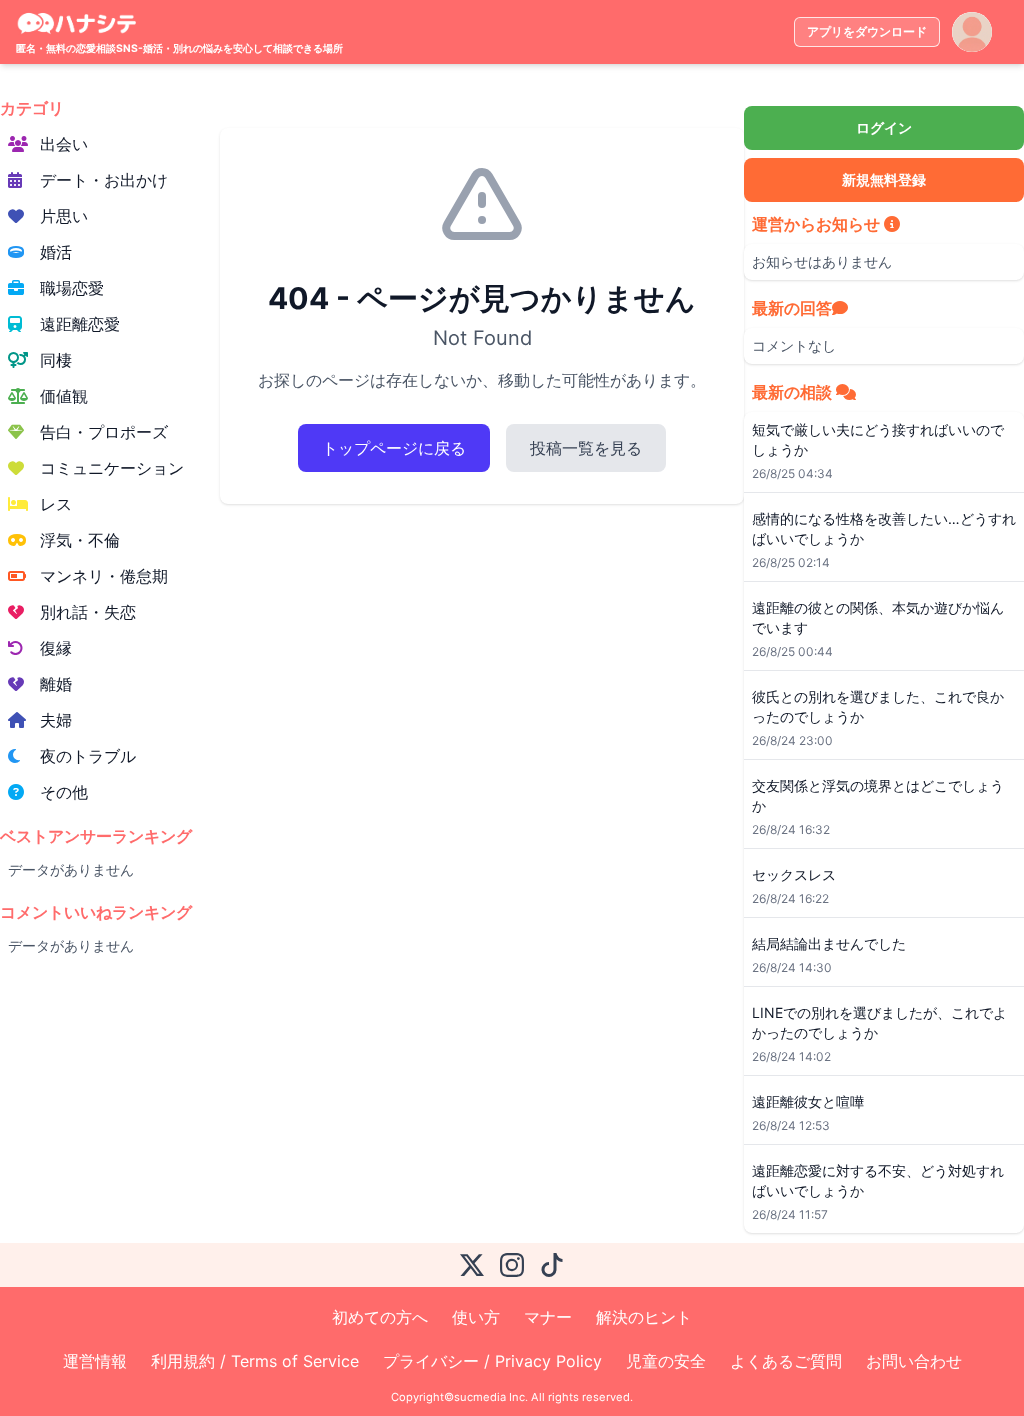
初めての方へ (380, 1317)
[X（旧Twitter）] (472, 1265)
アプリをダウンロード (867, 31)
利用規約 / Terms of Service (255, 1361)
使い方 (476, 1317)
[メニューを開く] (972, 32)
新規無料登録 (884, 179)
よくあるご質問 (786, 1361)
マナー (548, 1317)
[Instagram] (512, 1265)
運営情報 (95, 1361)
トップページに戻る (394, 448)
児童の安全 (666, 1361)
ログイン (884, 127)
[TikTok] (552, 1265)
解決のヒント (644, 1317)
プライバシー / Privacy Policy (492, 1361)
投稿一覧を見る (586, 448)
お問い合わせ (914, 1361)
